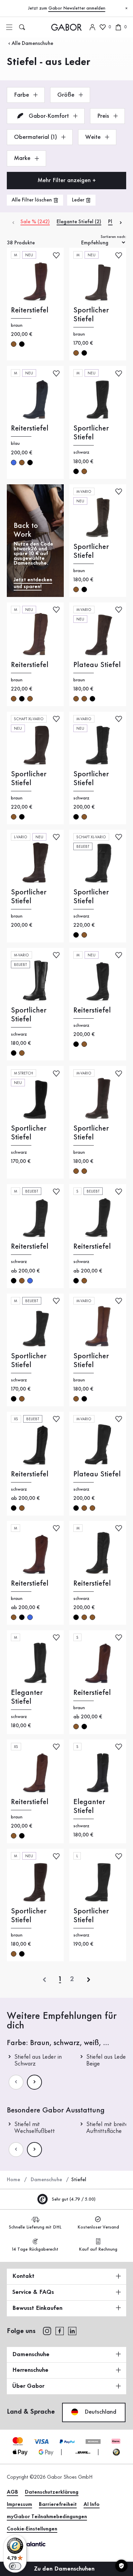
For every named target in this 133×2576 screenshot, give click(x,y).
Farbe (22, 95)
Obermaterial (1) (36, 137)
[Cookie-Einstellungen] (121, 2566)
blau (14, 463)
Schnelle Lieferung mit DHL (35, 2227)
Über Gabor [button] (28, 2386)
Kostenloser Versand (98, 2227)
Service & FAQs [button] (33, 2292)
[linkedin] (72, 2331)
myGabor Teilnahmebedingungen (47, 2517)
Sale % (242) (35, 222)
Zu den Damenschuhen (65, 2569)
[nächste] (89, 1980)
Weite (94, 137)
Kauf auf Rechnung (98, 2249)
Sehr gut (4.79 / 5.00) (73, 2199)
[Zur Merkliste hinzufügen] (56, 255)
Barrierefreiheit (58, 2505)
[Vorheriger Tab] (13, 222)
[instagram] (47, 2331)
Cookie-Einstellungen (32, 2529)
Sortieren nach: (113, 237)
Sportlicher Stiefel (91, 315)
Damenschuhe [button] (31, 2354)
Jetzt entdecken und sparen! (33, 583)
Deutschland (100, 2412)
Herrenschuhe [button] (30, 2370)
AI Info (92, 2505)
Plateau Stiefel (97, 665)
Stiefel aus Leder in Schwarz (38, 2060)
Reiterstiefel (30, 310)
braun (14, 344)
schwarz (22, 344)
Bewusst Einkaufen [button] (37, 2308)
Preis (104, 116)
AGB (12, 2492)
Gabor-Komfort (49, 116)
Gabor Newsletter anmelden (77, 8)
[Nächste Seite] (34, 2082)
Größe (67, 95)
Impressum (19, 2505)
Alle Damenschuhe (32, 44)
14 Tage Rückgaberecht (35, 2249)
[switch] (15, 2566)
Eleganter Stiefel (27, 1697)
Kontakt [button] (23, 2276)
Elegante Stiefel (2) (79, 222)
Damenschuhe (46, 2180)
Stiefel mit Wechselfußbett (35, 2128)
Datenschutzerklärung (52, 2492)
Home (13, 2180)
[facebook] (60, 2331)
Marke (23, 158)
